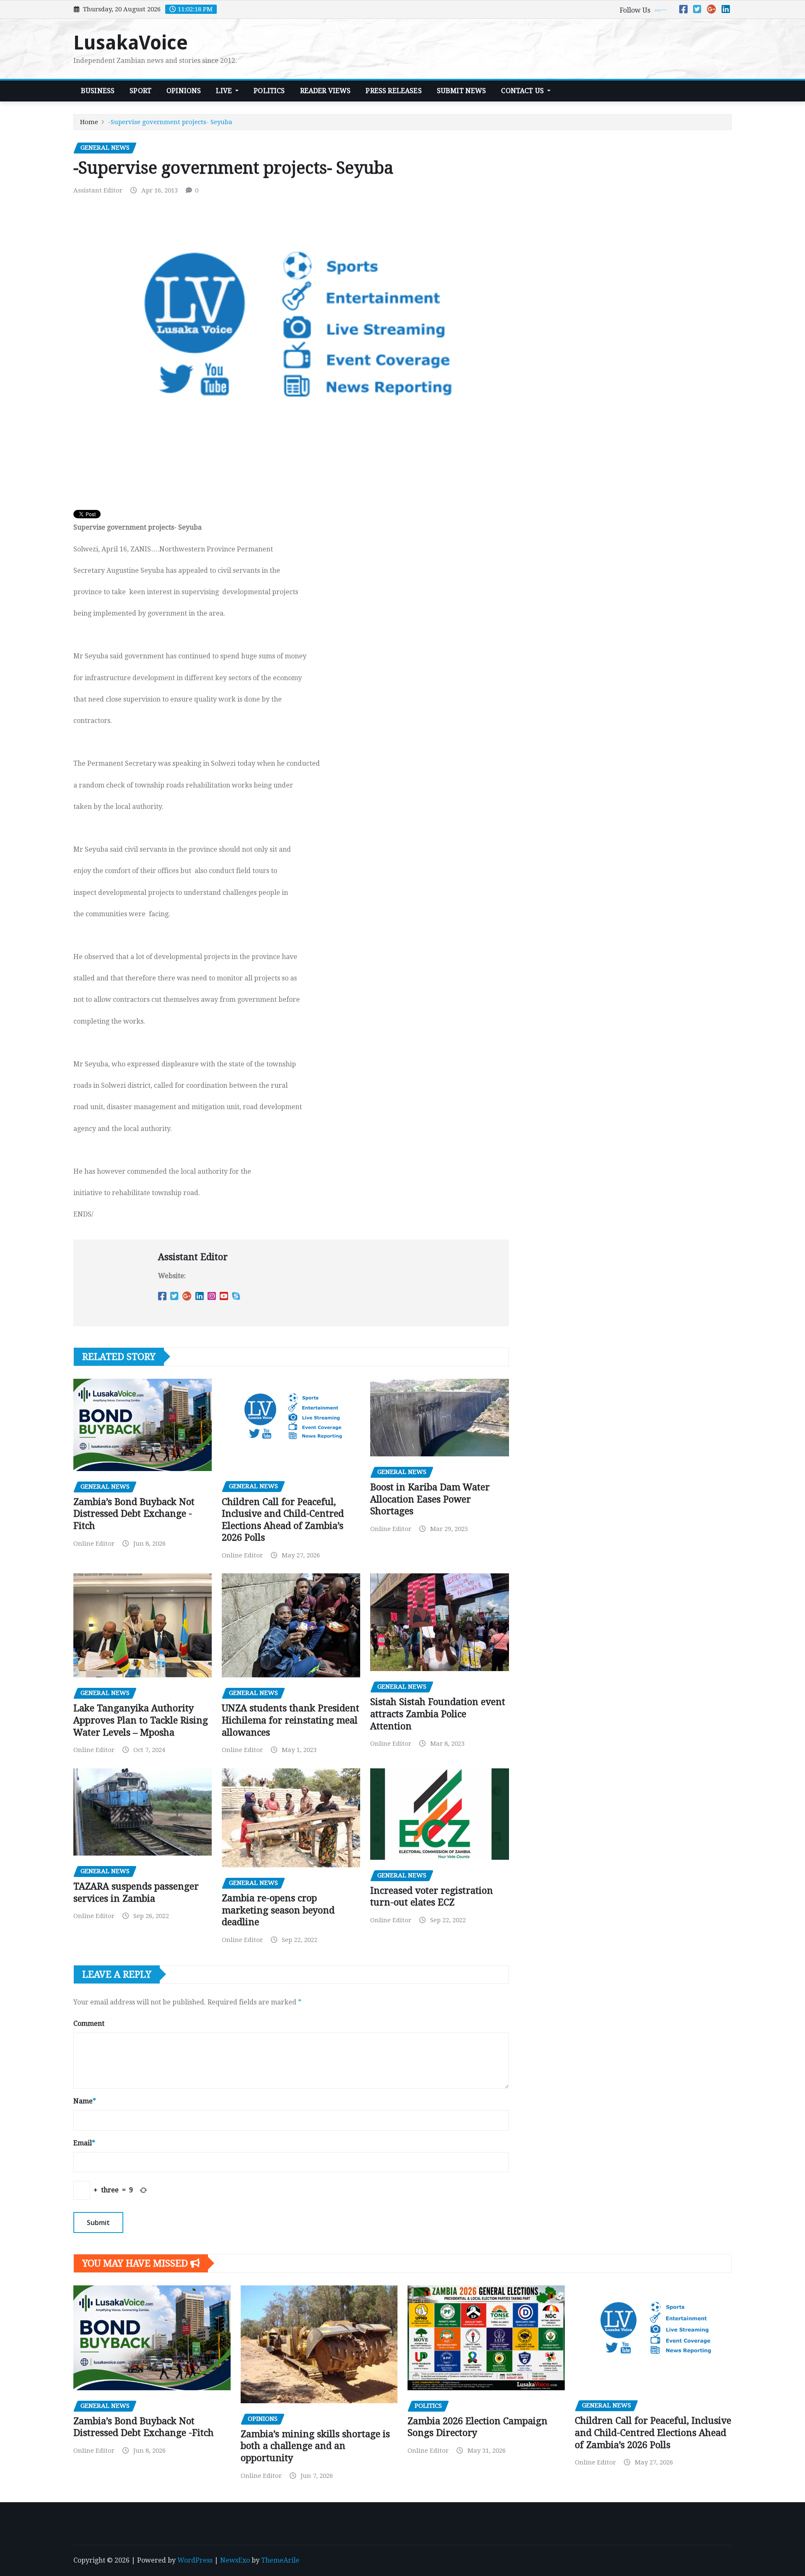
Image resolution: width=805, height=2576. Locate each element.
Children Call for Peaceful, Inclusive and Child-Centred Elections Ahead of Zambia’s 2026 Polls (653, 2433)
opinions (184, 91)
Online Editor (94, 1544)
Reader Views (326, 91)
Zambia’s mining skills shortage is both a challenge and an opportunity (315, 2446)
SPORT (140, 91)
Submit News (462, 91)
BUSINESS (98, 91)
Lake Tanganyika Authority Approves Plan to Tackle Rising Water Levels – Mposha (141, 1720)
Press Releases (393, 91)
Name (85, 2101)
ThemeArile (280, 2560)
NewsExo (235, 2560)
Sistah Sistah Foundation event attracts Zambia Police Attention (438, 1714)
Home (89, 122)
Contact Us (523, 91)
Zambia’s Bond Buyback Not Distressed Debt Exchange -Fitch (134, 1514)
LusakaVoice (131, 43)
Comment (89, 2024)
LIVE (225, 91)
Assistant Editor (98, 190)
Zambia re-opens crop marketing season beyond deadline (278, 1910)
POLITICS (269, 91)
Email (84, 2143)
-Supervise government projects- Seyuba (170, 122)
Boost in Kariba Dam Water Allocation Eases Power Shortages (430, 1499)
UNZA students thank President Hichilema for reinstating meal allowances (291, 1720)
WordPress (195, 2560)
